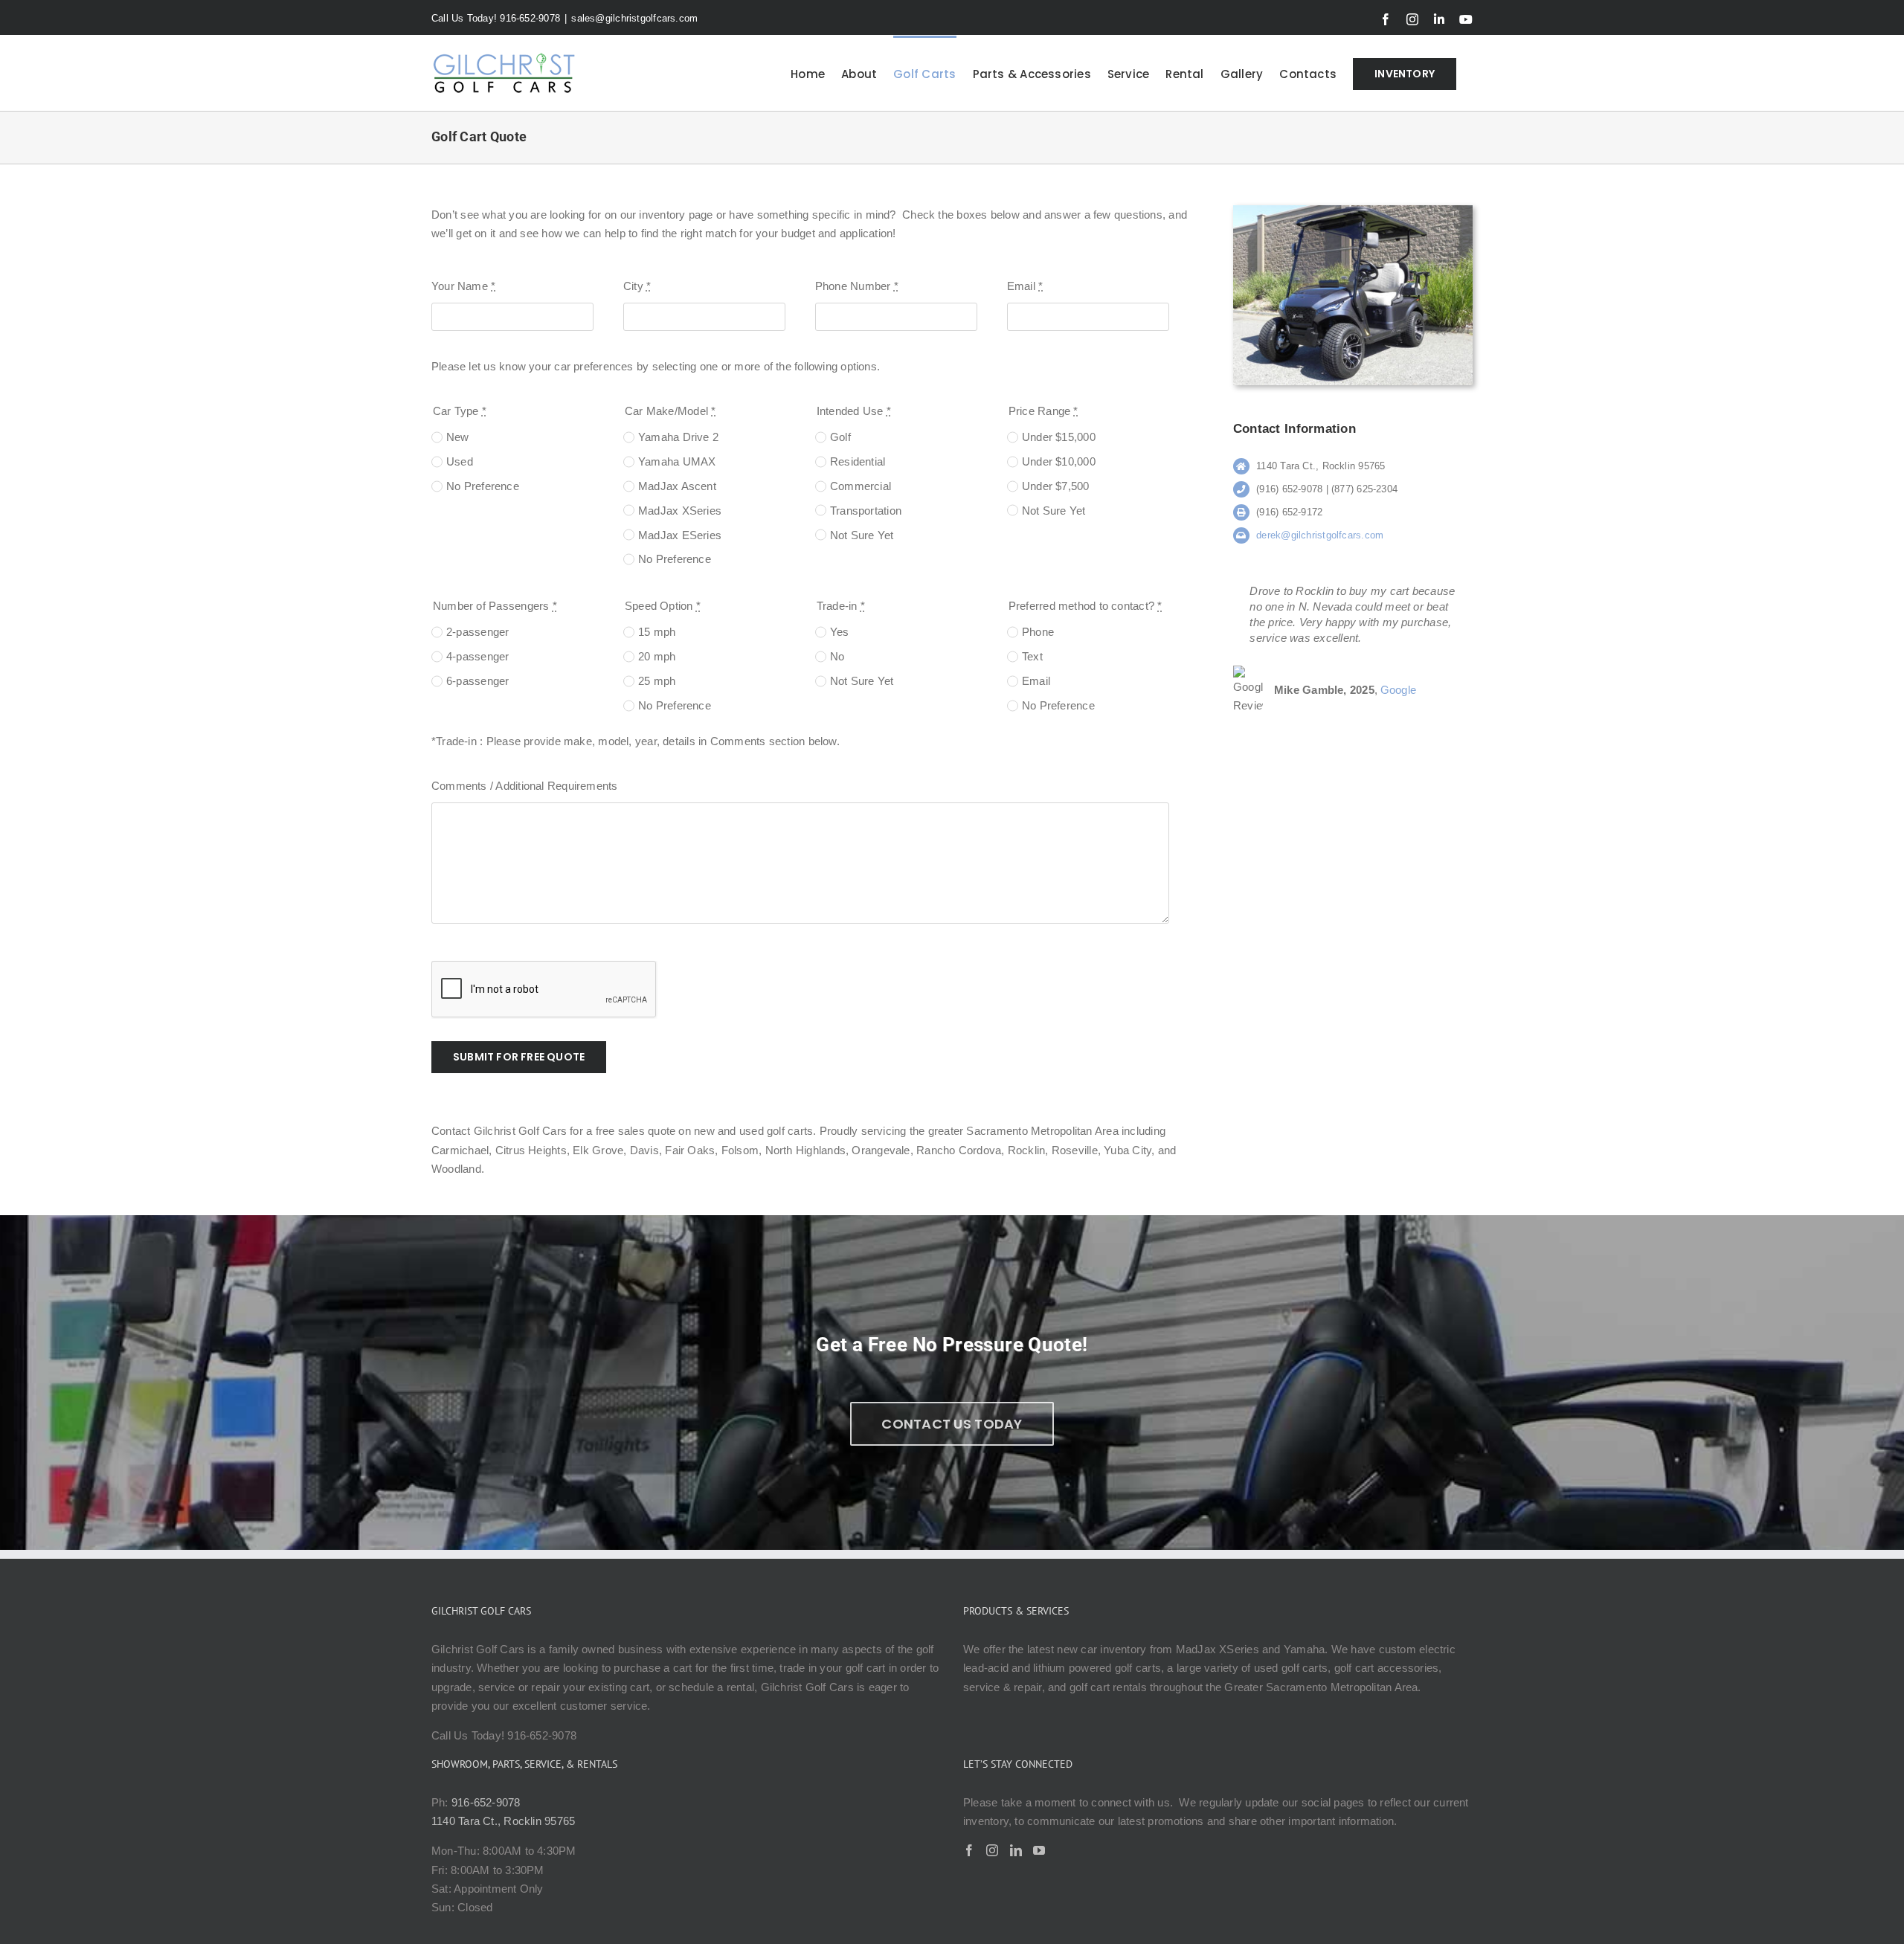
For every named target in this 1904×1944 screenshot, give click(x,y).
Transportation (866, 511)
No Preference (483, 486)
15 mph (657, 632)
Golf (840, 437)
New (458, 437)
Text (1032, 656)
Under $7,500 (1056, 486)
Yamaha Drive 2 (678, 437)
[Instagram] (992, 1850)
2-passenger (477, 632)
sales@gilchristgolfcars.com (634, 18)
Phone (1038, 632)
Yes (840, 632)
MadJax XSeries (680, 511)
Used (460, 461)
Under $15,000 (1059, 437)
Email (1025, 286)
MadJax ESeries (680, 535)
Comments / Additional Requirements (525, 786)
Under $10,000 (1059, 461)
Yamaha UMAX (677, 461)
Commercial (861, 486)
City (637, 286)
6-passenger (477, 681)
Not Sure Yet (862, 535)
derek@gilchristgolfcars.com (1320, 535)
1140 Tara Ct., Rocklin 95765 (503, 1821)
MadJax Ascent (677, 486)
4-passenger (477, 656)
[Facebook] (969, 1850)
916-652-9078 (486, 1802)
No (837, 656)
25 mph (657, 681)
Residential (858, 461)
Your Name (463, 286)
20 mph (657, 656)
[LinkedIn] (1016, 1850)
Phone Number (857, 286)
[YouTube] (1039, 1850)
